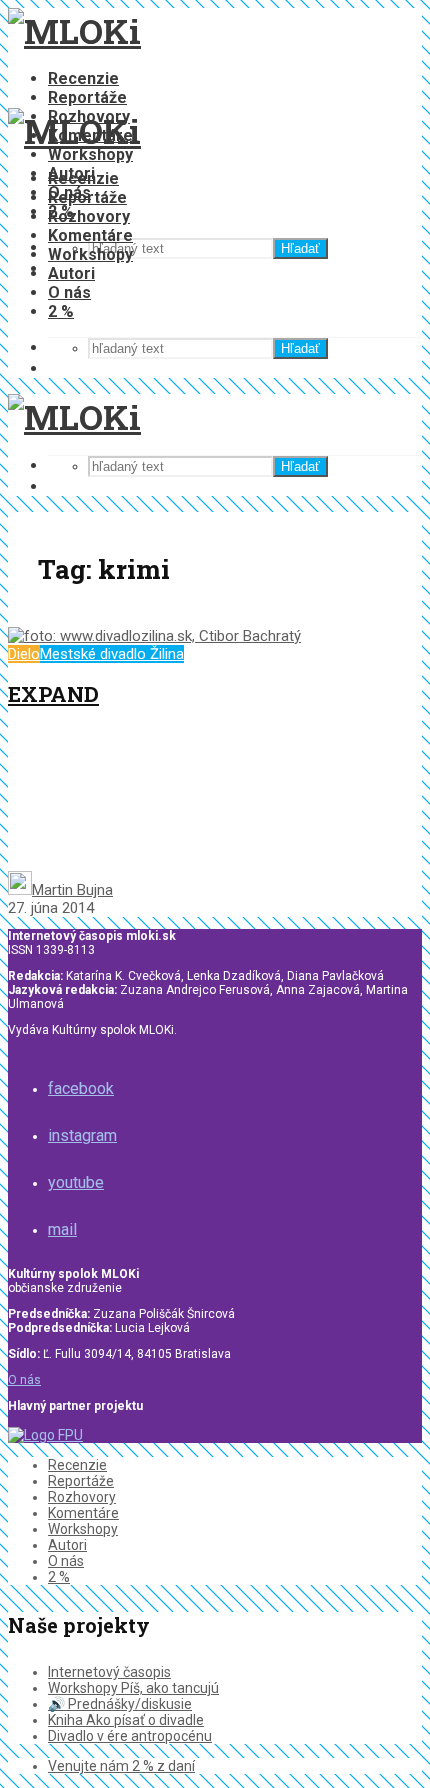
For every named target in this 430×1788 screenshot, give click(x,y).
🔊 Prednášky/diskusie (120, 1704)
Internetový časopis (109, 1672)
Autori (71, 273)
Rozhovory (89, 216)
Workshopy (90, 154)
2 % (61, 311)
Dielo (24, 654)
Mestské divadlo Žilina (112, 654)
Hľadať (300, 248)
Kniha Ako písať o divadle (126, 1720)
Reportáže (87, 97)
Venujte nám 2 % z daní (121, 1766)
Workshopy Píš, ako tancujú (133, 1688)
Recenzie (83, 78)
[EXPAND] (154, 636)
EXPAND (53, 694)
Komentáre (90, 235)
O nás (69, 292)
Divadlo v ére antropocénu (130, 1736)
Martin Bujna (72, 890)
